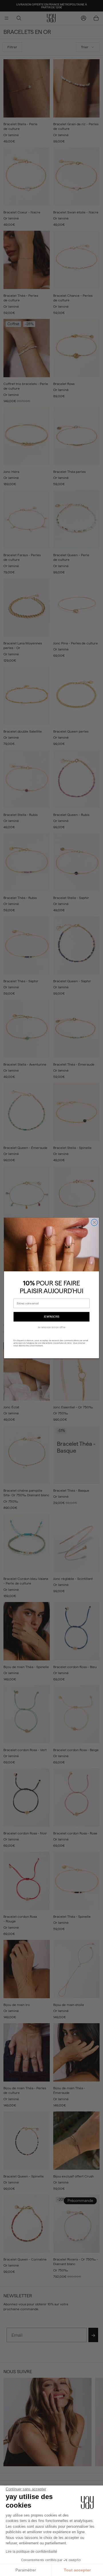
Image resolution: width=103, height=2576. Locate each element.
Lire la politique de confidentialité (31, 2552)
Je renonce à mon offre (52, 1327)
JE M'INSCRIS (52, 1317)
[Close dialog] (94, 1222)
